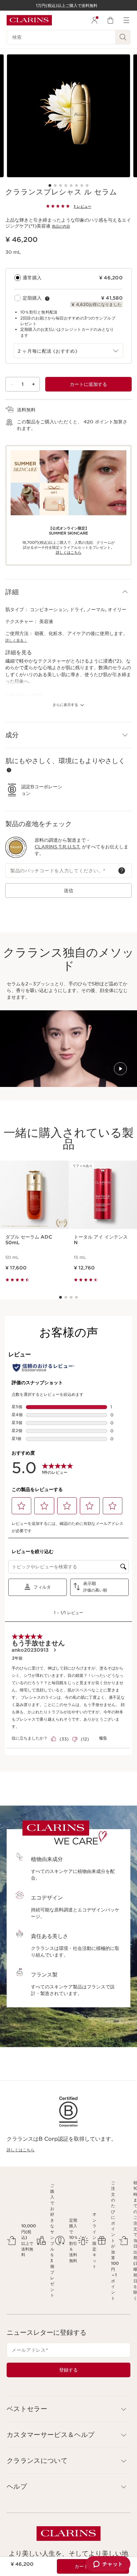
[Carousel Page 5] (71, 185)
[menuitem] (94, 20)
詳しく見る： (16, 640)
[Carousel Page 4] (66, 185)
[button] (68, 592)
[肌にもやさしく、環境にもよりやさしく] (9, 770)
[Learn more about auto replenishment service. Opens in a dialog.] (47, 299)
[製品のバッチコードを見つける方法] (122, 871)
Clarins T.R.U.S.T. (58, 847)
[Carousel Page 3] (61, 185)
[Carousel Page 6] (76, 185)
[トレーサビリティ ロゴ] (16, 847)
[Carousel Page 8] (87, 185)
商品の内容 (61, 226)
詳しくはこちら (21, 2150)
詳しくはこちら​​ (69, 552)
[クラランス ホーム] (29, 20)
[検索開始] (123, 37)
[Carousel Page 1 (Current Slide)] (50, 185)
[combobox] (68, 351)
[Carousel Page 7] (82, 185)
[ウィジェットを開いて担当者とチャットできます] (108, 2564)
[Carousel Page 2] (55, 185)
